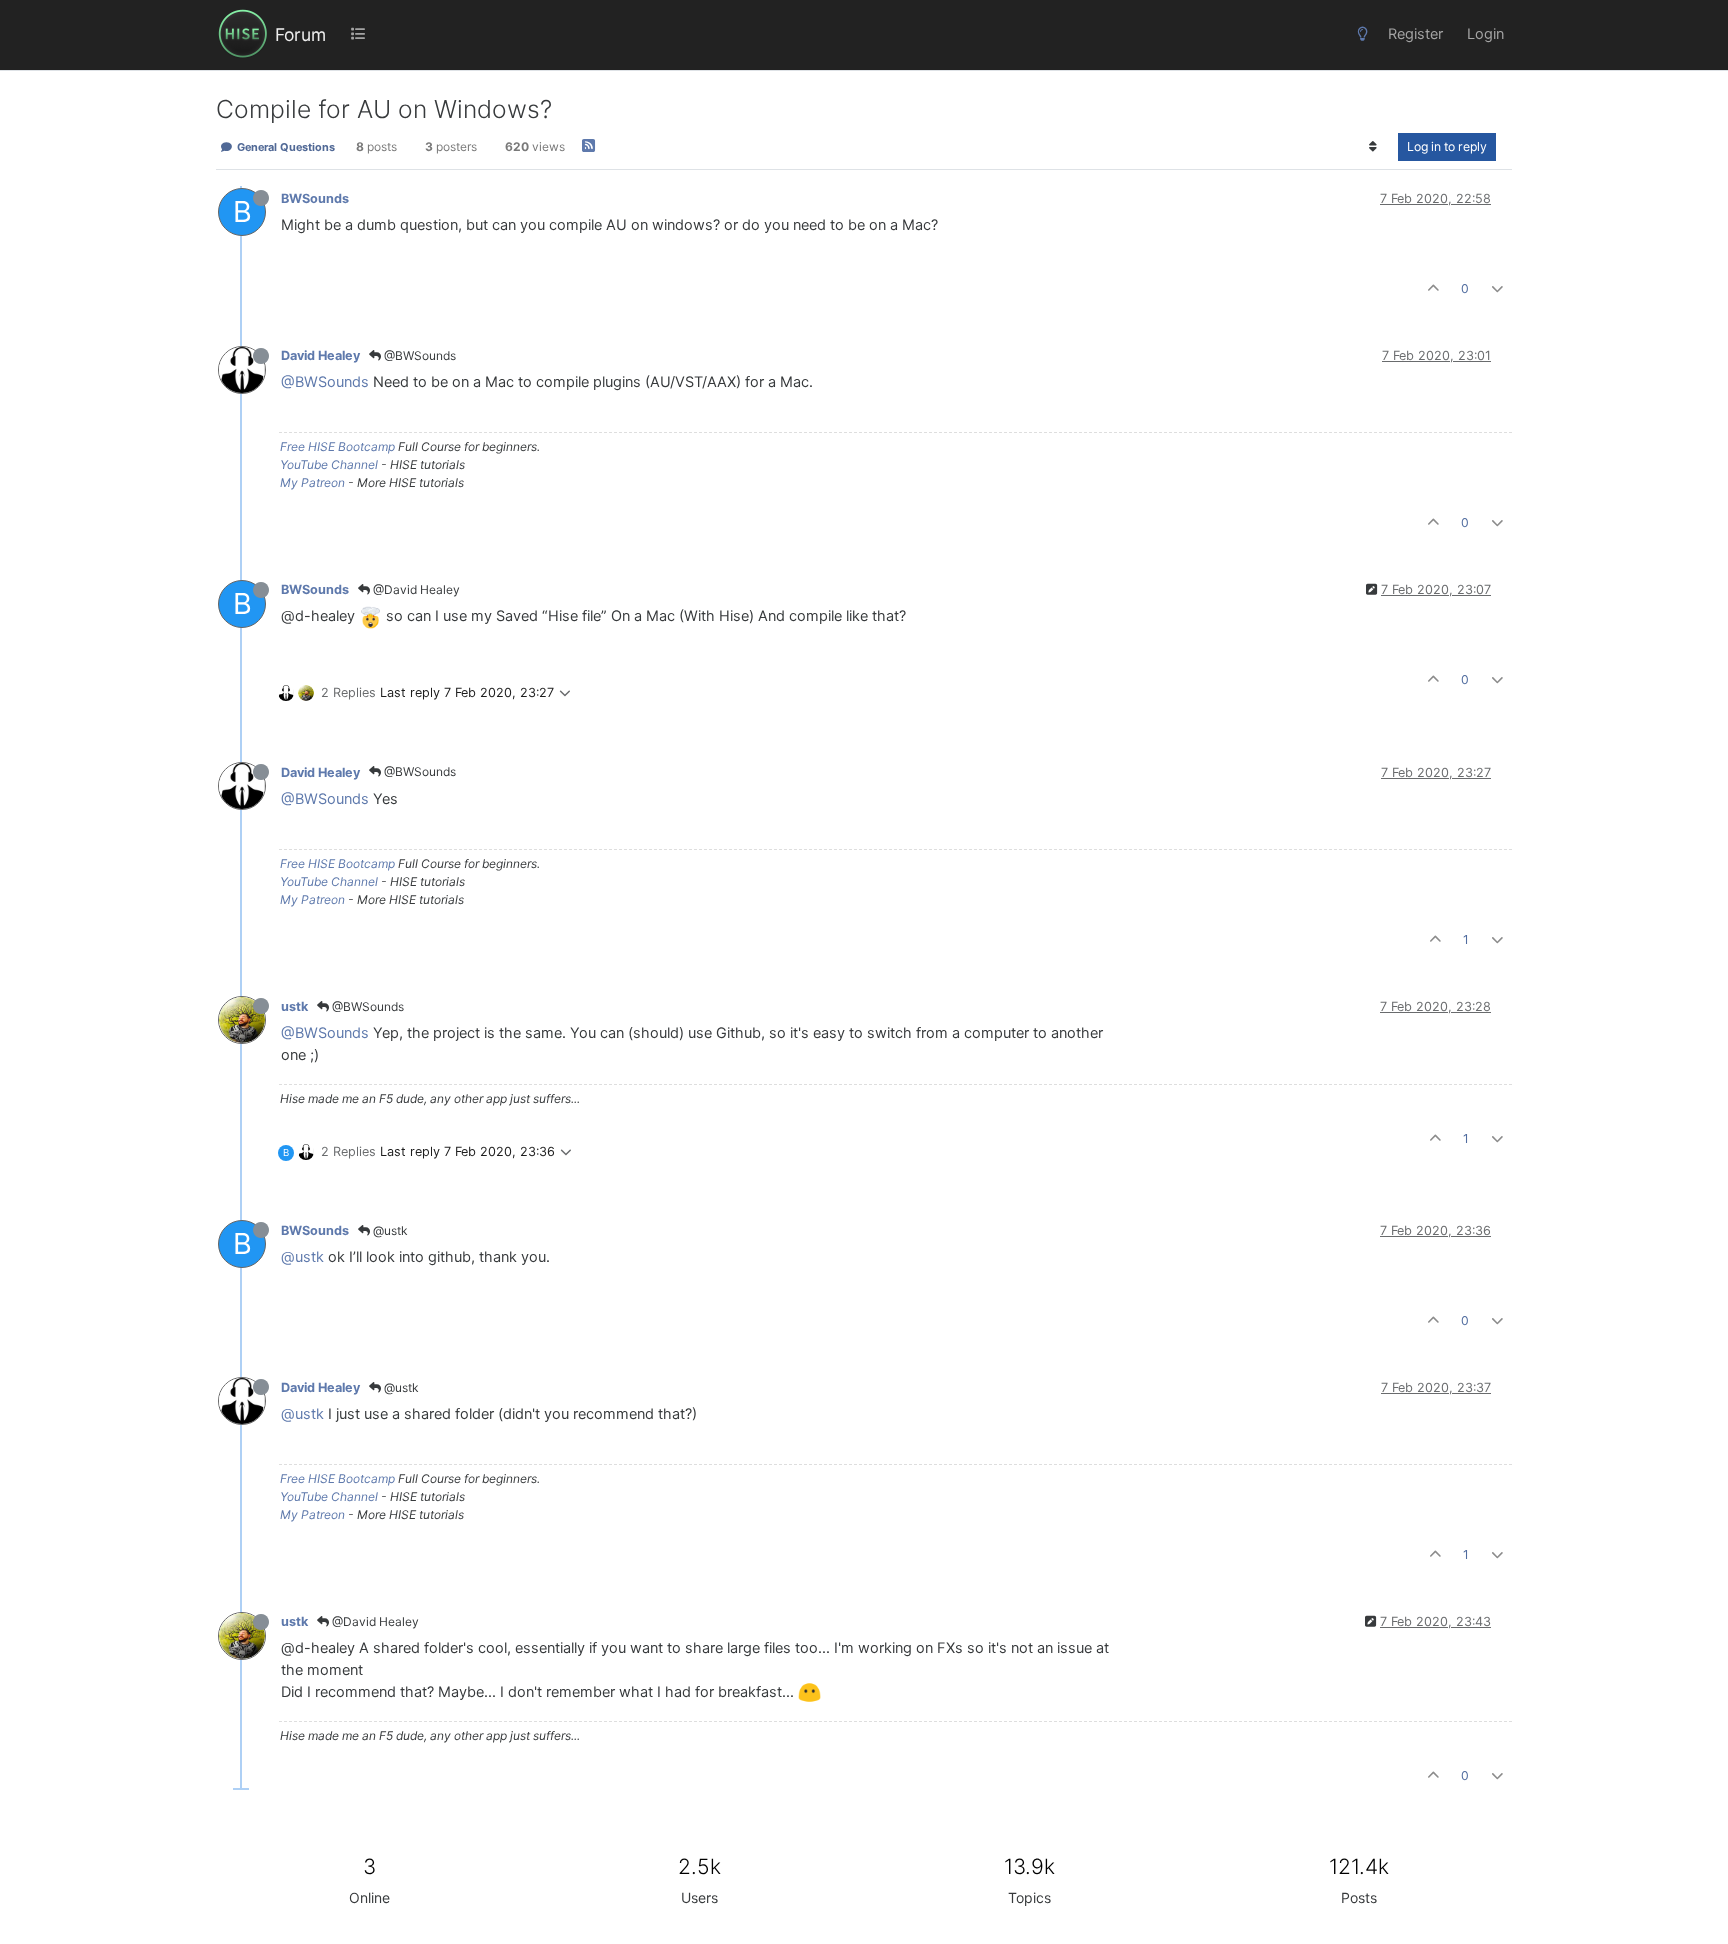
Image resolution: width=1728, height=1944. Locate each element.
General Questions (284, 147)
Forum (300, 34)
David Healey (320, 355)
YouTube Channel (329, 464)
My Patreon (312, 482)
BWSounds (315, 198)
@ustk (389, 1230)
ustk (294, 1006)
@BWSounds (418, 355)
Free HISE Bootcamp (337, 446)
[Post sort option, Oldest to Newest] (1373, 147)
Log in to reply (1447, 146)
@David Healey (415, 589)
